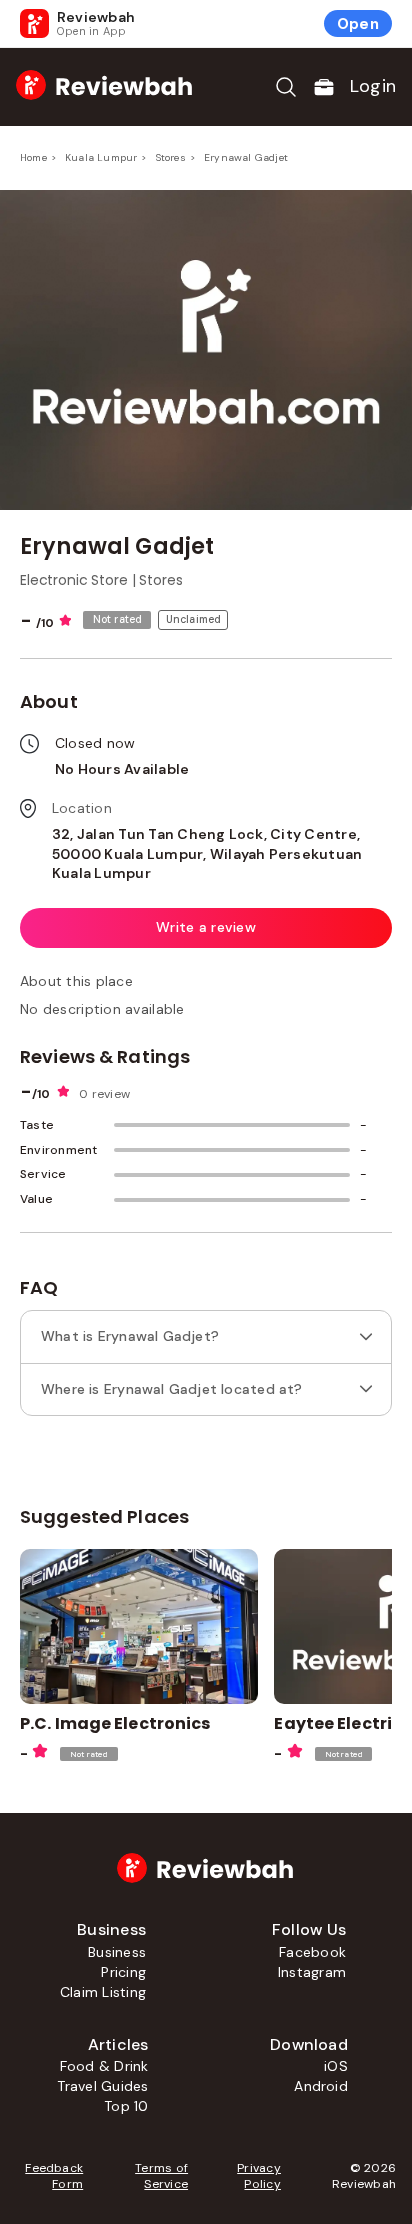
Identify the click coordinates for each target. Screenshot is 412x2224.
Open (358, 24)
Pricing (123, 1972)
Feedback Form (54, 2176)
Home (33, 157)
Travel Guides (102, 2086)
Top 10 (126, 2106)
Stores (171, 157)
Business (117, 1952)
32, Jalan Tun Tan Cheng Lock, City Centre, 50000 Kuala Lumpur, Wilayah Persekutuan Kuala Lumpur (207, 853)
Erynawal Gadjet (246, 157)
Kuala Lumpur (101, 157)
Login (373, 86)
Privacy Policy (259, 2176)
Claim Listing (103, 1992)
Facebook (312, 1952)
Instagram (312, 1972)
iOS (336, 2066)
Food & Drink (104, 2066)
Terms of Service (161, 2176)
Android (321, 2086)
